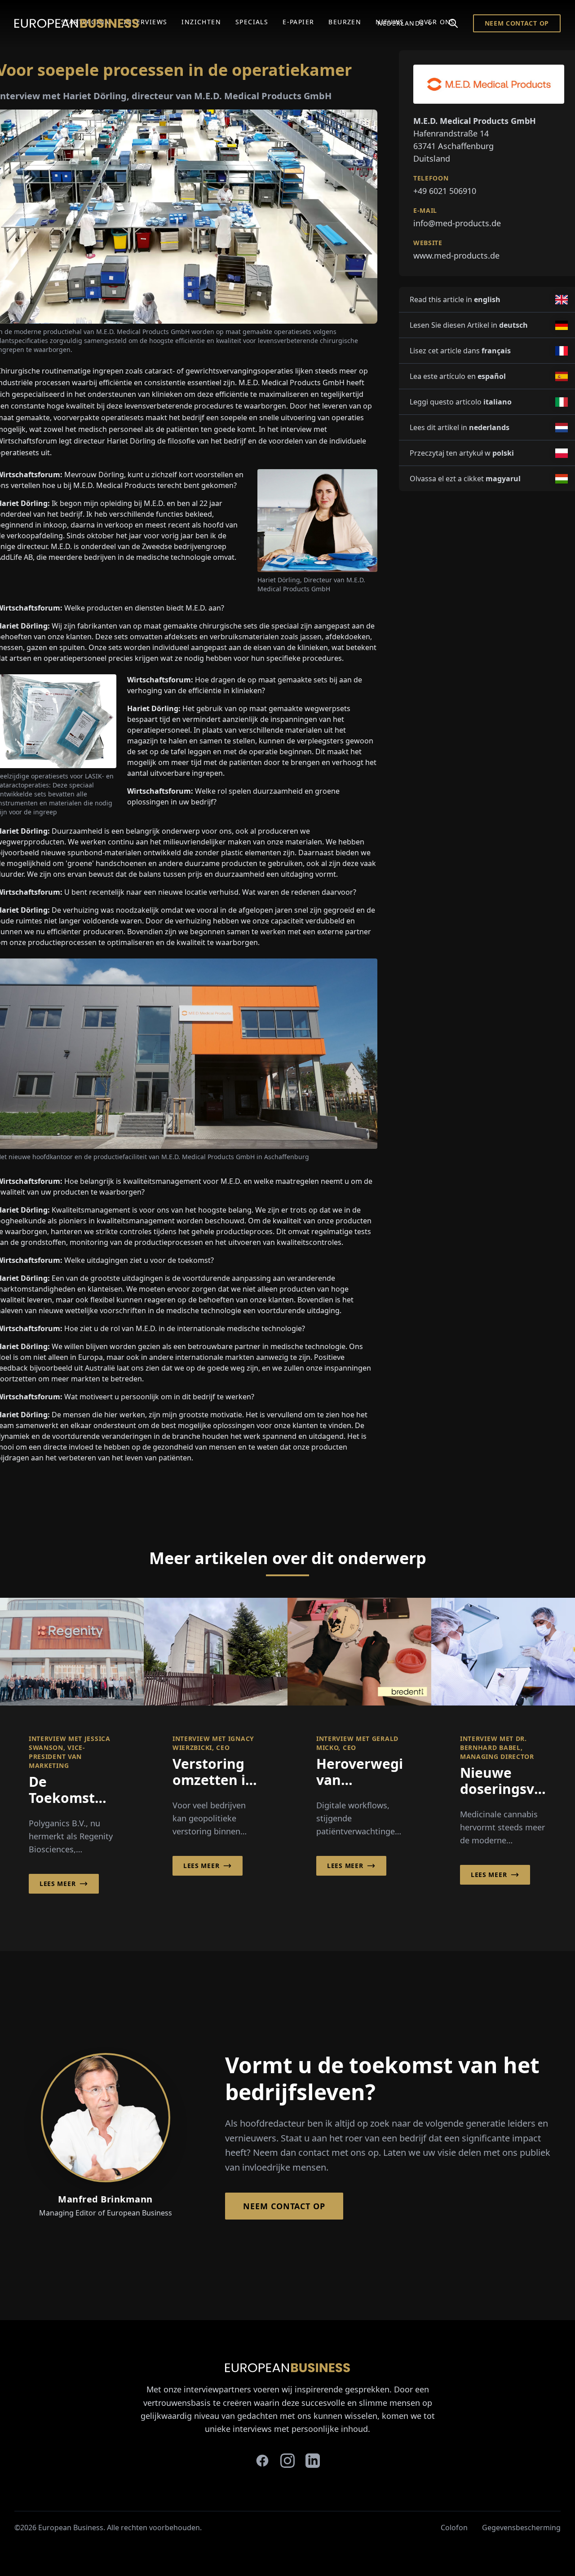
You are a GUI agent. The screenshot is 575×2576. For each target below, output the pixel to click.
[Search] (453, 23)
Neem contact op (517, 23)
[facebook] (262, 2461)
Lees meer (57, 1884)
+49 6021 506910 (445, 191)
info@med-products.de (457, 223)
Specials (252, 22)
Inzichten (201, 22)
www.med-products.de (456, 255)
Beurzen (345, 22)
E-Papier (298, 22)
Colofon (454, 2528)
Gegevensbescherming (521, 2528)
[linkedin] (313, 2461)
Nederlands (401, 23)
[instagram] (287, 2461)
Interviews (145, 22)
